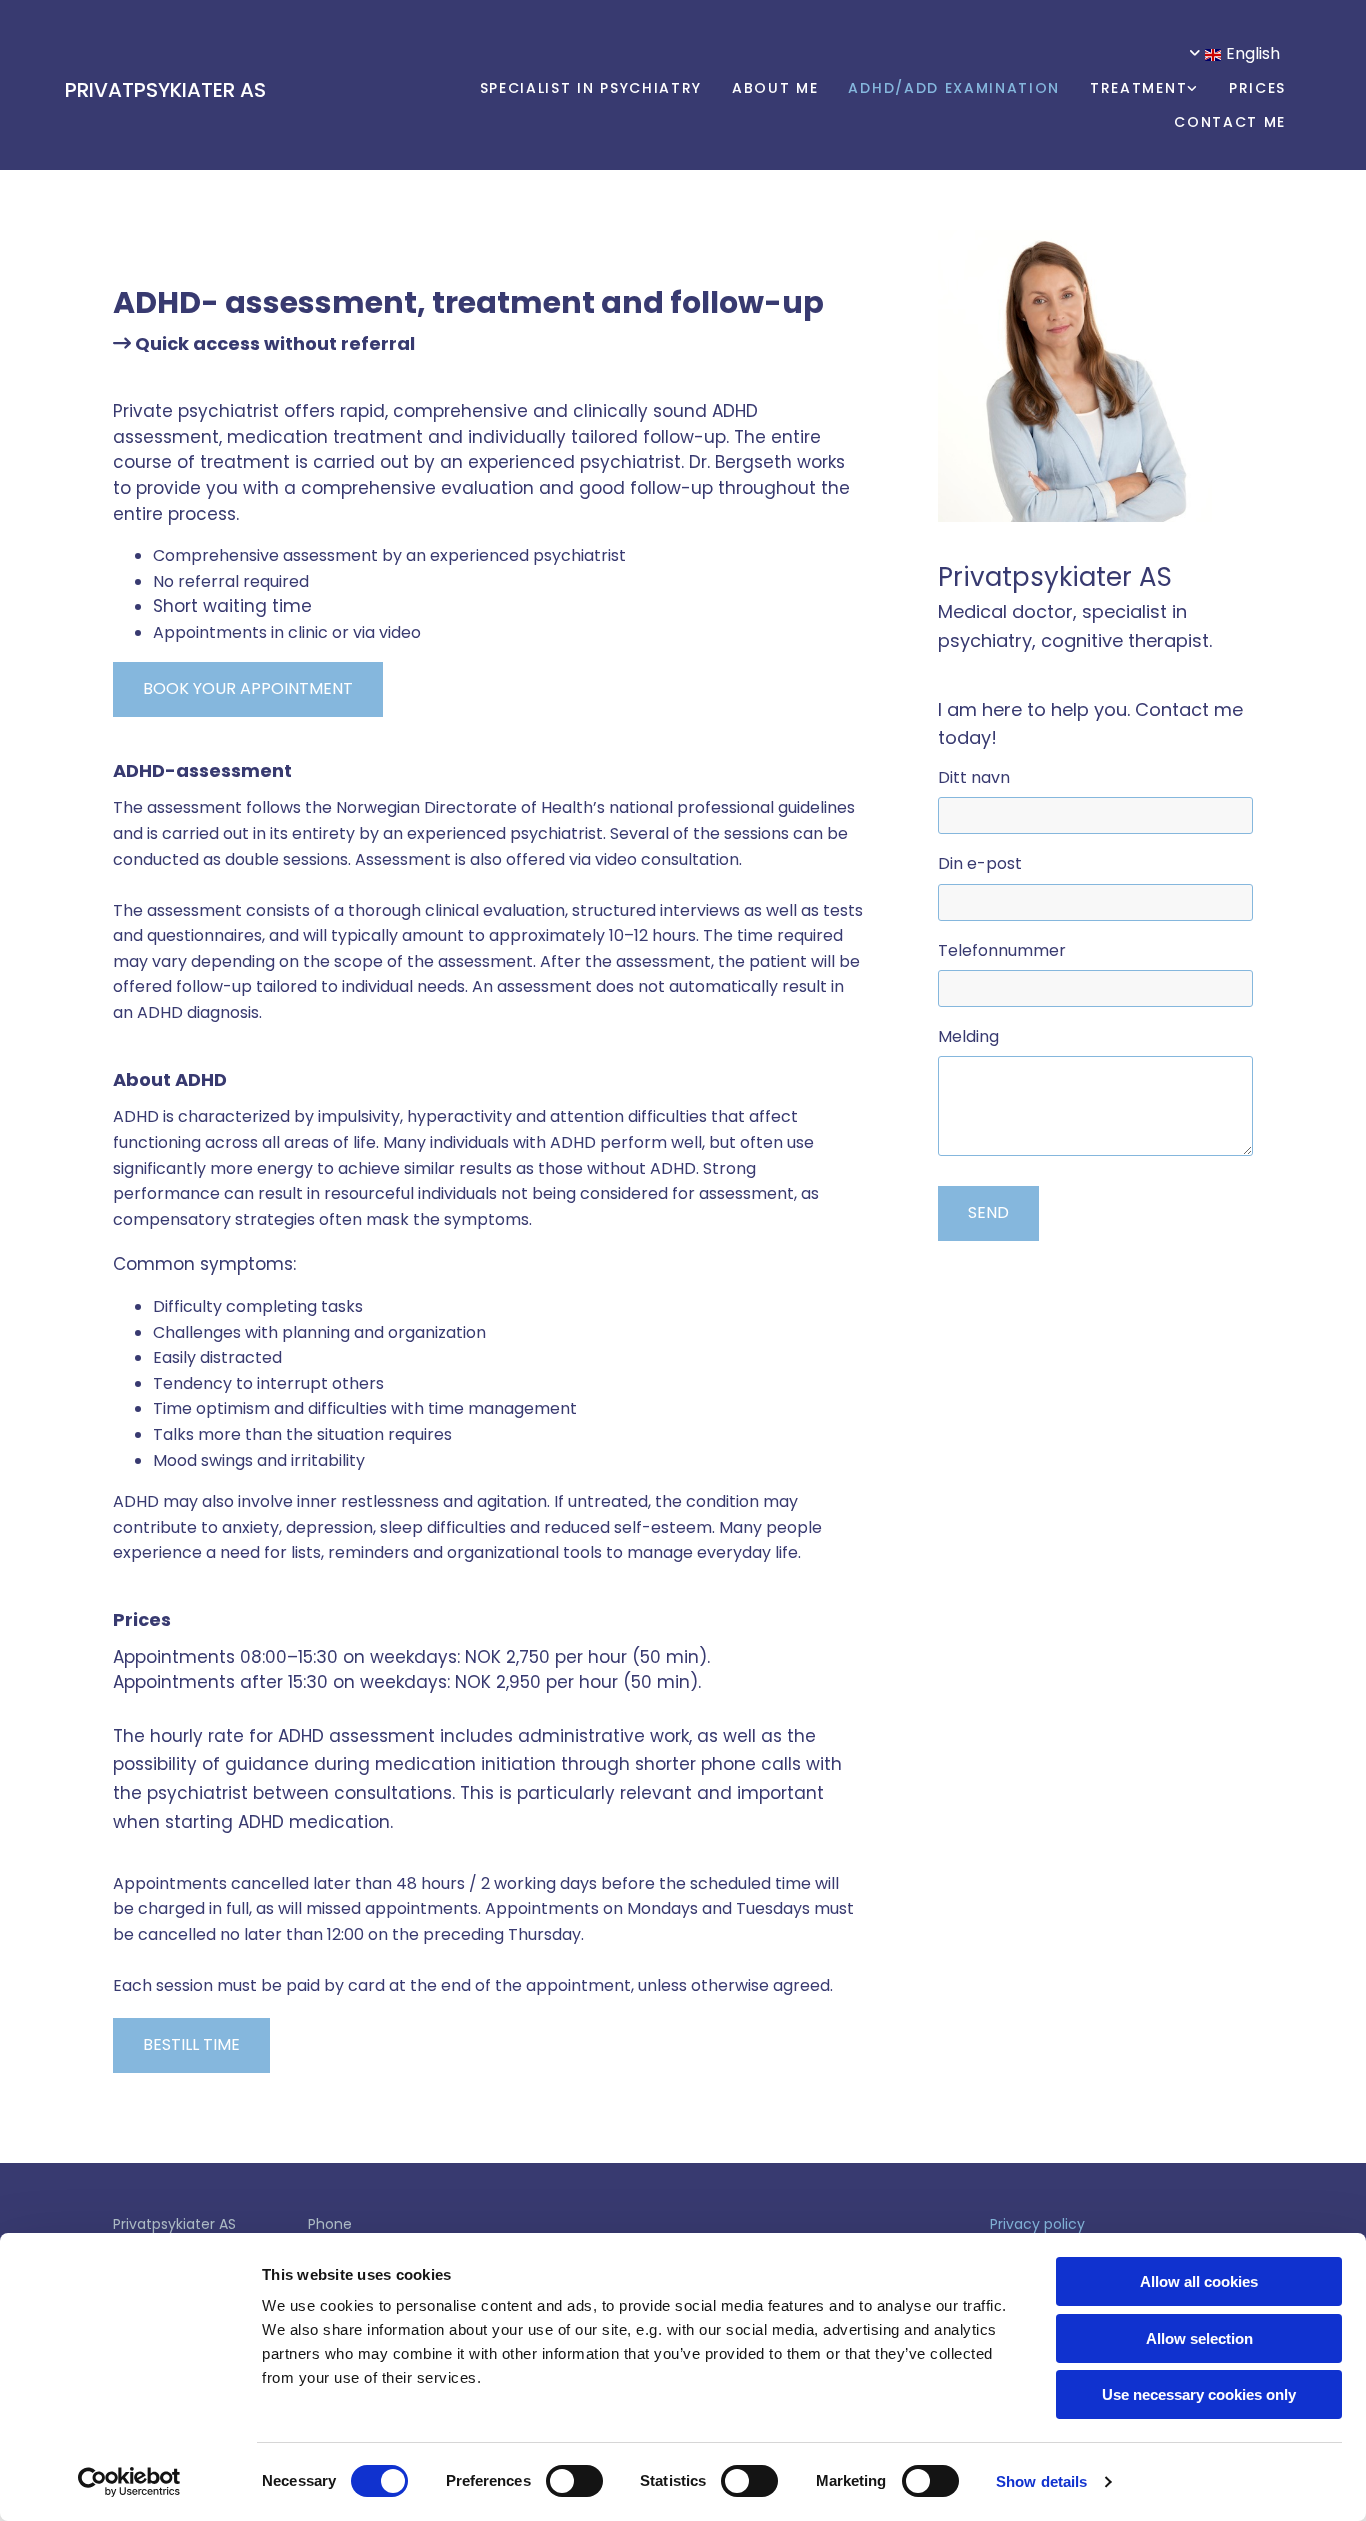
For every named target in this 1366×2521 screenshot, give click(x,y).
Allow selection (1199, 2338)
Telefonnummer (1002, 950)
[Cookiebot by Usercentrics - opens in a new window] (129, 2482)
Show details (1041, 2481)
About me (775, 88)
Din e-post (980, 863)
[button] (248, 689)
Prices (1257, 88)
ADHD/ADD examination (954, 88)
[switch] (574, 2481)
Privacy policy (1037, 2224)
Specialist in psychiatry (591, 88)
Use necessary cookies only (1199, 2394)
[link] (1129, 89)
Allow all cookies (1199, 2281)
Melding (968, 1036)
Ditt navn (974, 777)
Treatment (1138, 88)
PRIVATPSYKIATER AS (165, 90)
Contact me (1230, 122)
